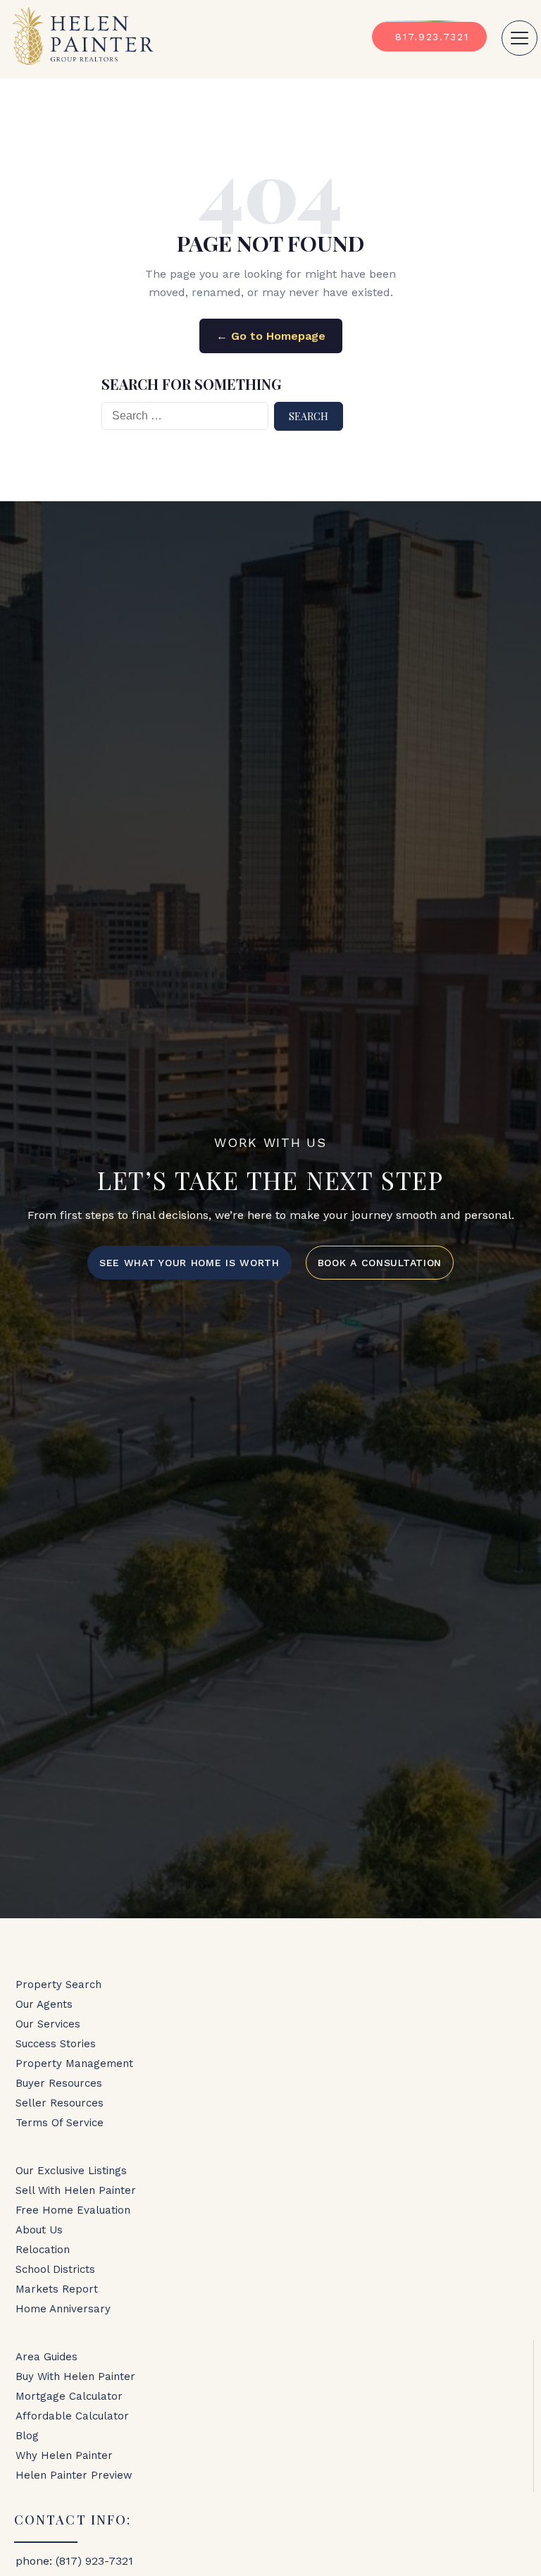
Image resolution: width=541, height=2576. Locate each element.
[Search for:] (185, 416)
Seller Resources (60, 2103)
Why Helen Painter (64, 2455)
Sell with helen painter (76, 2190)
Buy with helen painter (75, 2376)
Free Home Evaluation (73, 2210)
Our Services (48, 2024)
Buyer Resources (59, 2083)
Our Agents (44, 2004)
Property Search (58, 1985)
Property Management (74, 2063)
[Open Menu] (520, 38)
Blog (27, 2436)
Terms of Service (60, 2123)
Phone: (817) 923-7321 (74, 2561)
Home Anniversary (63, 2309)
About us (39, 2230)
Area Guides (46, 2357)
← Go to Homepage (271, 336)
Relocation (43, 2250)
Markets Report (57, 2289)
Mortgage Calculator (69, 2396)
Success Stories (56, 2044)
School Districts (55, 2269)
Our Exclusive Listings (71, 2171)
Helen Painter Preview (74, 2475)
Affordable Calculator (72, 2416)
